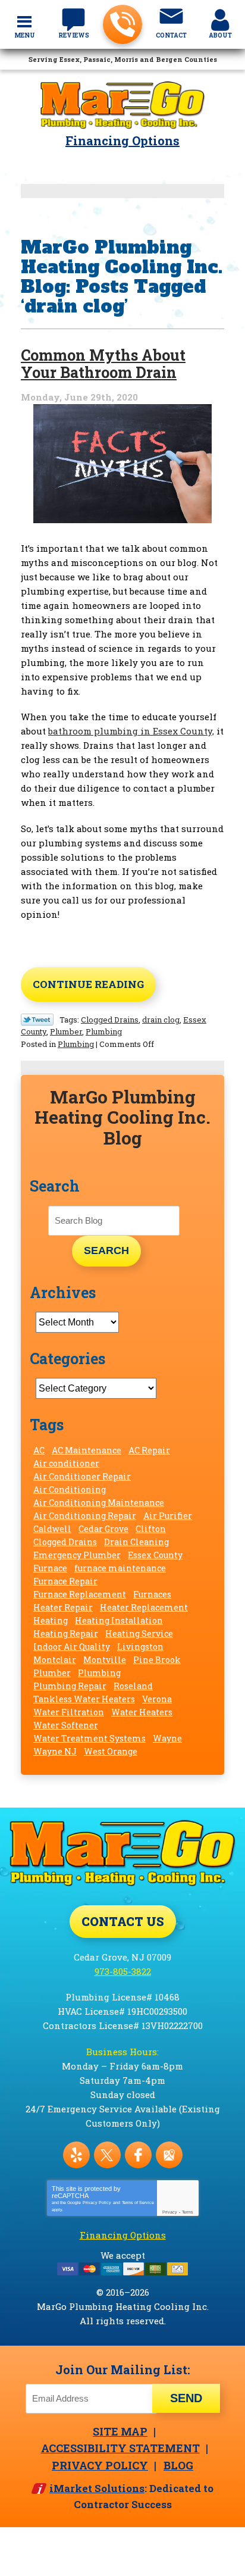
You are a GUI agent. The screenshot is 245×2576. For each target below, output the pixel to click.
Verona (157, 1699)
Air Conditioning (70, 1489)
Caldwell (52, 1529)
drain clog (161, 1020)
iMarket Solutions (97, 2488)
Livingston (140, 1647)
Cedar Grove (103, 1529)
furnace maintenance (120, 1568)
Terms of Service (138, 2203)
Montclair (55, 1660)
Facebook (138, 2155)
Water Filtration (69, 1712)
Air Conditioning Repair (85, 1516)
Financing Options (122, 140)
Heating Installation (119, 1620)
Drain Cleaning (136, 1542)
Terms (188, 2212)
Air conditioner (66, 1463)
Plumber (66, 1031)
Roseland (133, 1686)
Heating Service (139, 1634)
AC (39, 1450)
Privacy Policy (97, 2203)
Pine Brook (157, 1660)
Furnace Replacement (80, 1594)
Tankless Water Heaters (84, 1699)
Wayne (167, 1738)
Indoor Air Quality (72, 1647)
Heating (51, 1620)
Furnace (50, 1568)
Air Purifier (168, 1516)
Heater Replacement (144, 1607)
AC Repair (149, 1450)
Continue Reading (88, 984)
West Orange (111, 1751)
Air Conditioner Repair (82, 1476)
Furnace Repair (65, 1581)
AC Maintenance (87, 1450)
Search (106, 1251)
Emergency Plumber (77, 1555)
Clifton (151, 1529)
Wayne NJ (55, 1751)
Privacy (170, 2212)
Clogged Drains (110, 1020)
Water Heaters (142, 1712)
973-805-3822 (123, 1971)
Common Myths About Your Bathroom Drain (103, 364)
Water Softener (66, 1725)
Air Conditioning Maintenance (99, 1503)
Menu (25, 35)
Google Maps (169, 2155)
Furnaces (152, 1594)
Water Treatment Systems (89, 1738)
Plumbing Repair (70, 1686)
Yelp (76, 2155)
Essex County (155, 1555)
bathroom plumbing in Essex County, (131, 731)
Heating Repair (66, 1634)
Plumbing (104, 1031)
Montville (105, 1660)
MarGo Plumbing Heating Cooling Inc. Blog (122, 1117)
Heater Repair (63, 1607)
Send (186, 2398)
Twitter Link (37, 1020)
